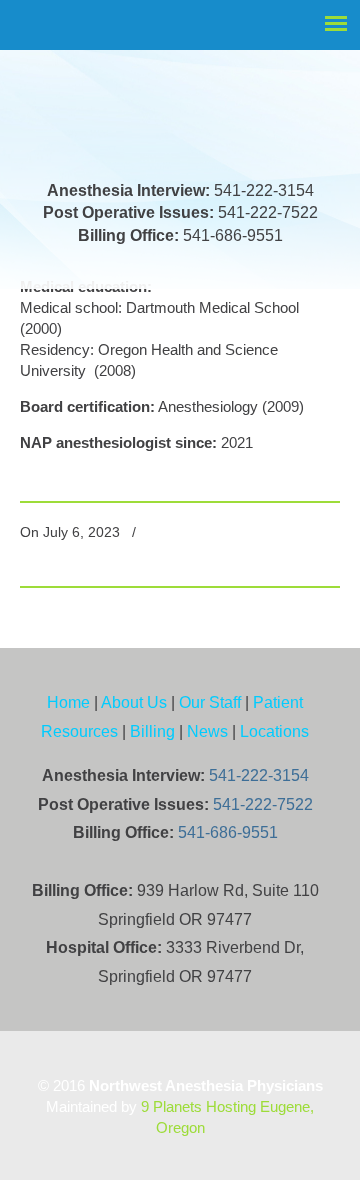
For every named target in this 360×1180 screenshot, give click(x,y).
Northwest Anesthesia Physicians (176, 85)
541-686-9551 (228, 832)
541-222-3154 (259, 775)
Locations (274, 731)
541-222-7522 (263, 804)
